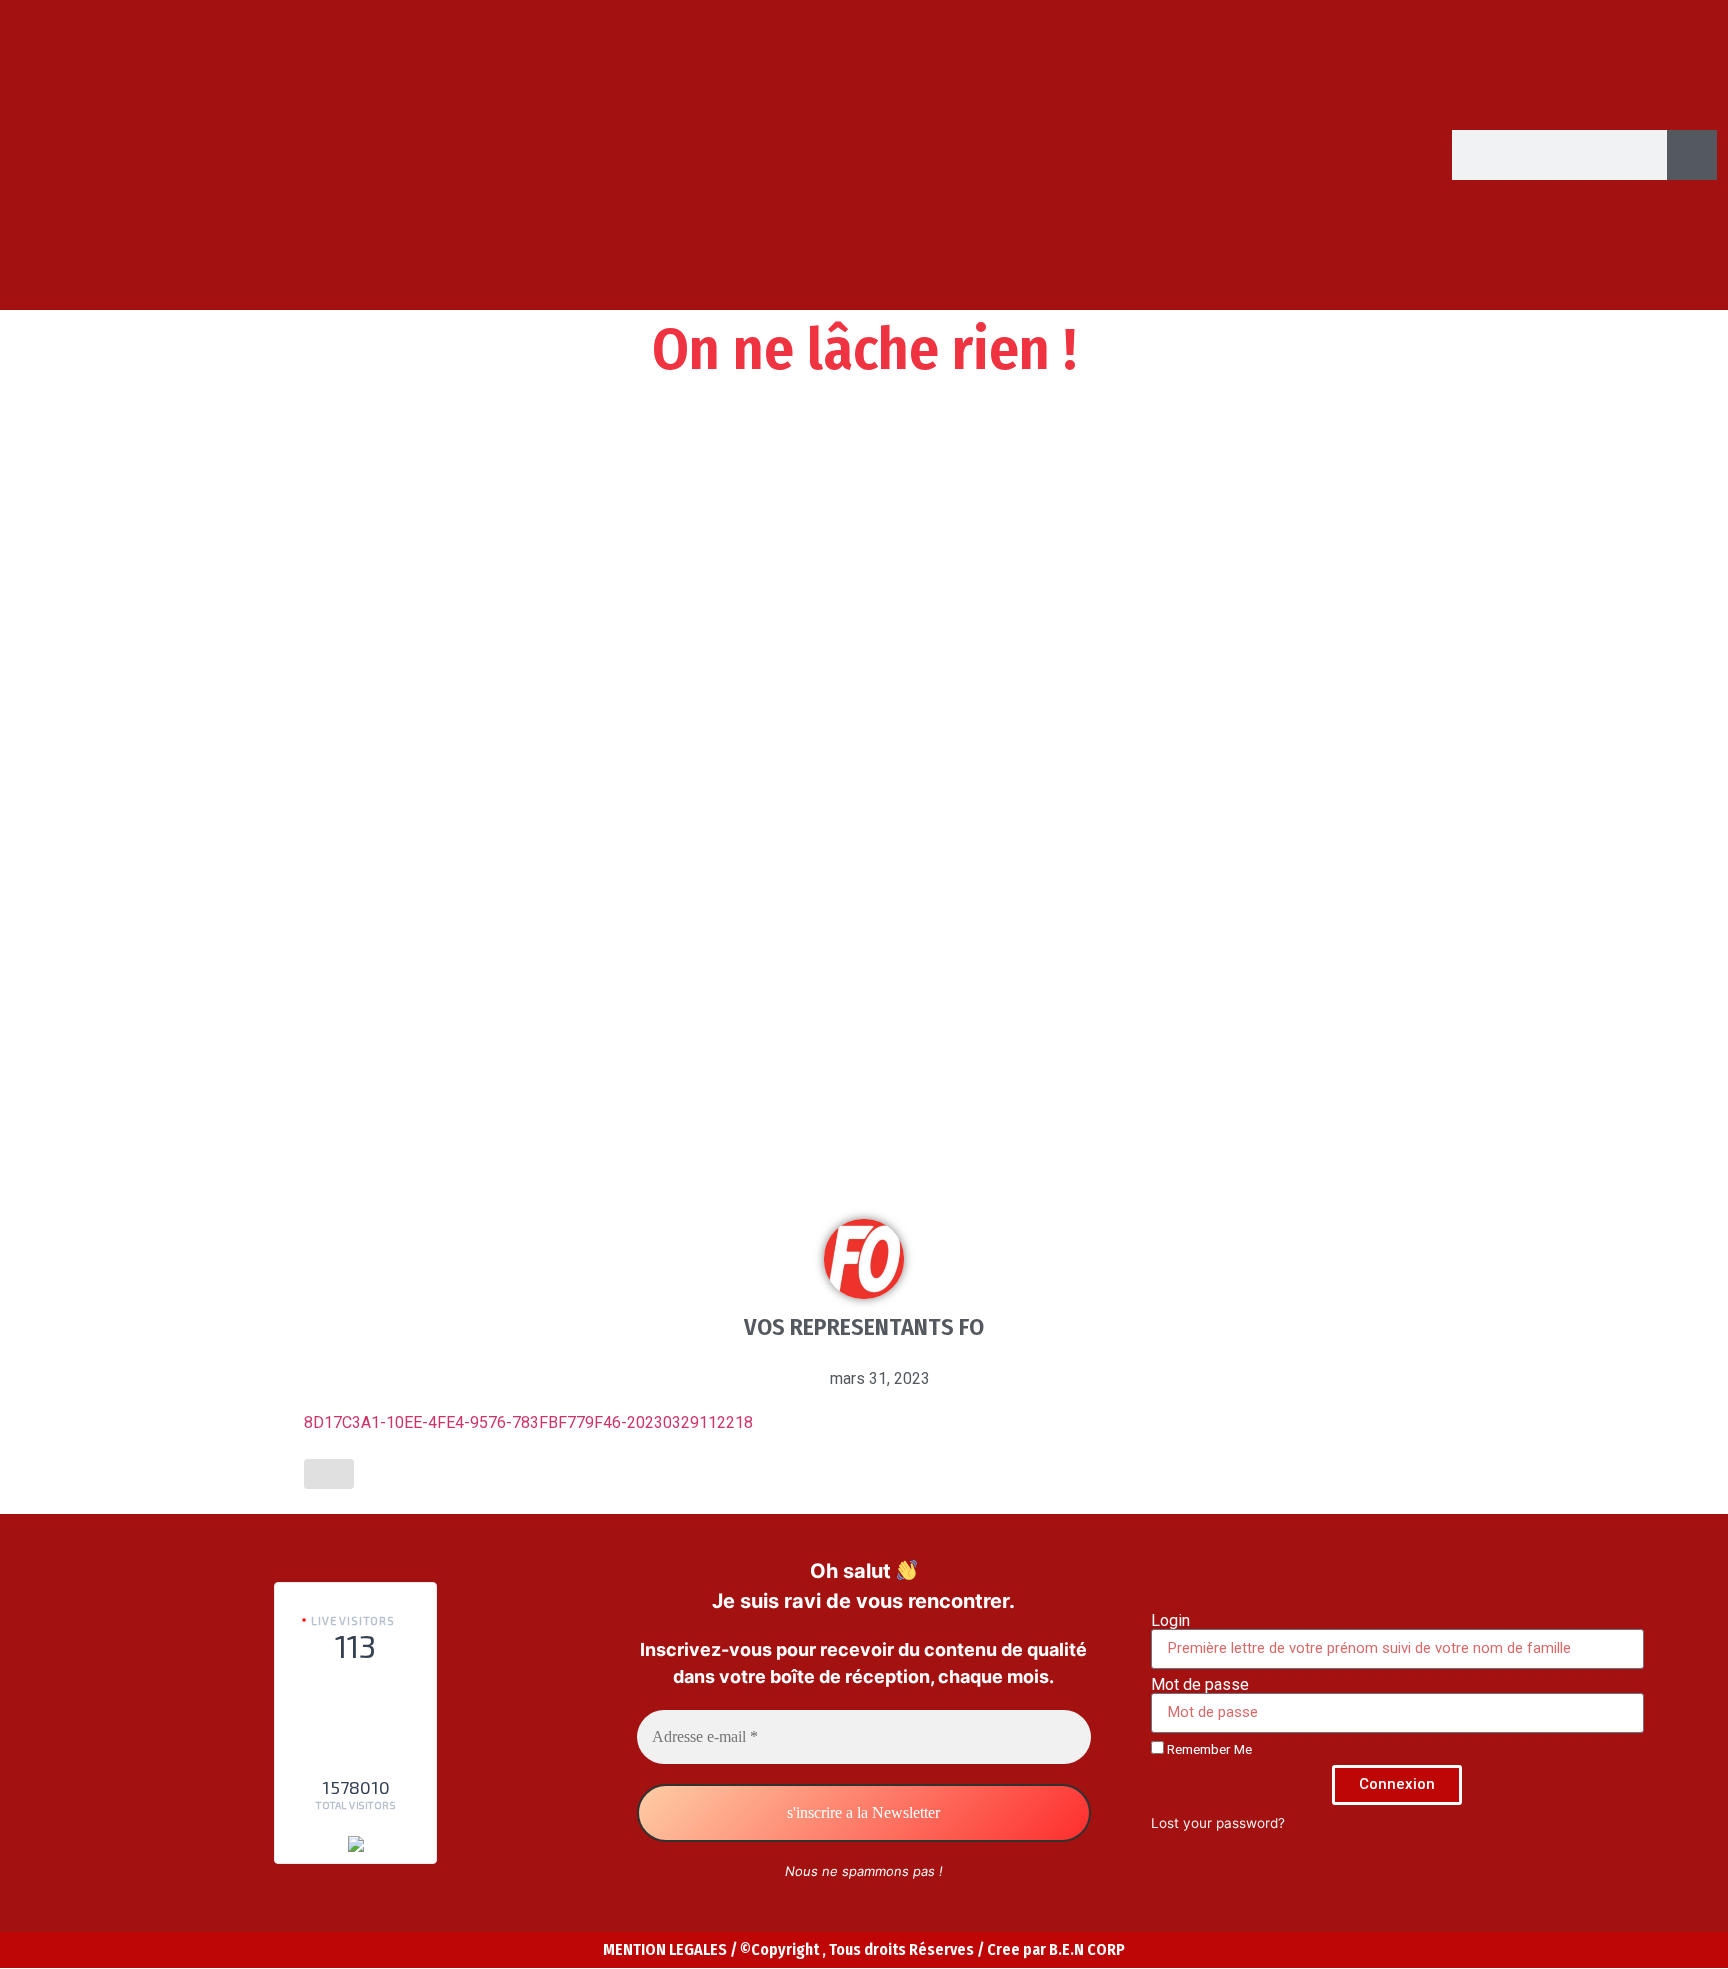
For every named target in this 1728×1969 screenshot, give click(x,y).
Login (1170, 1621)
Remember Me (1208, 1749)
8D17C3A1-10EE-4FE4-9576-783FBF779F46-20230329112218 (528, 1422)
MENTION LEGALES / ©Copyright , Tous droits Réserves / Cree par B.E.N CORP (864, 1949)
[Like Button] (329, 1474)
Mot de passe (1200, 1685)
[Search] (1692, 155)
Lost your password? (1218, 1823)
